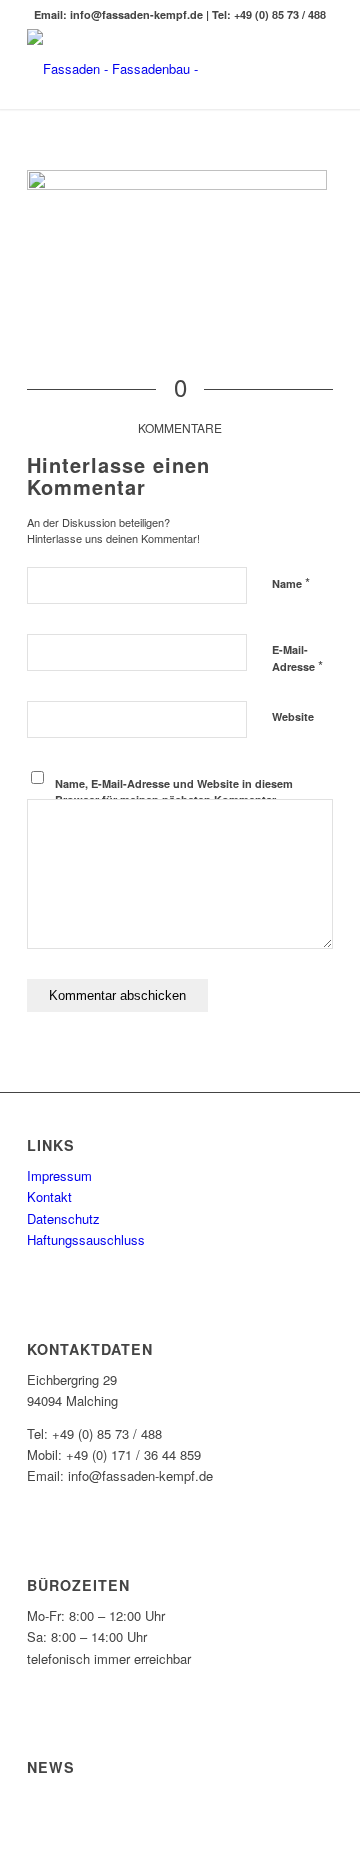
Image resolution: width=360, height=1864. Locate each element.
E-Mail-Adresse (297, 659)
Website (293, 716)
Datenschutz (63, 1218)
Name (291, 582)
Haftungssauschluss (86, 1239)
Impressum (59, 1175)
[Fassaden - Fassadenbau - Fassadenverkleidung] (149, 69)
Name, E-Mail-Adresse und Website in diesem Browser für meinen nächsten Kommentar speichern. (174, 800)
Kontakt (49, 1196)
